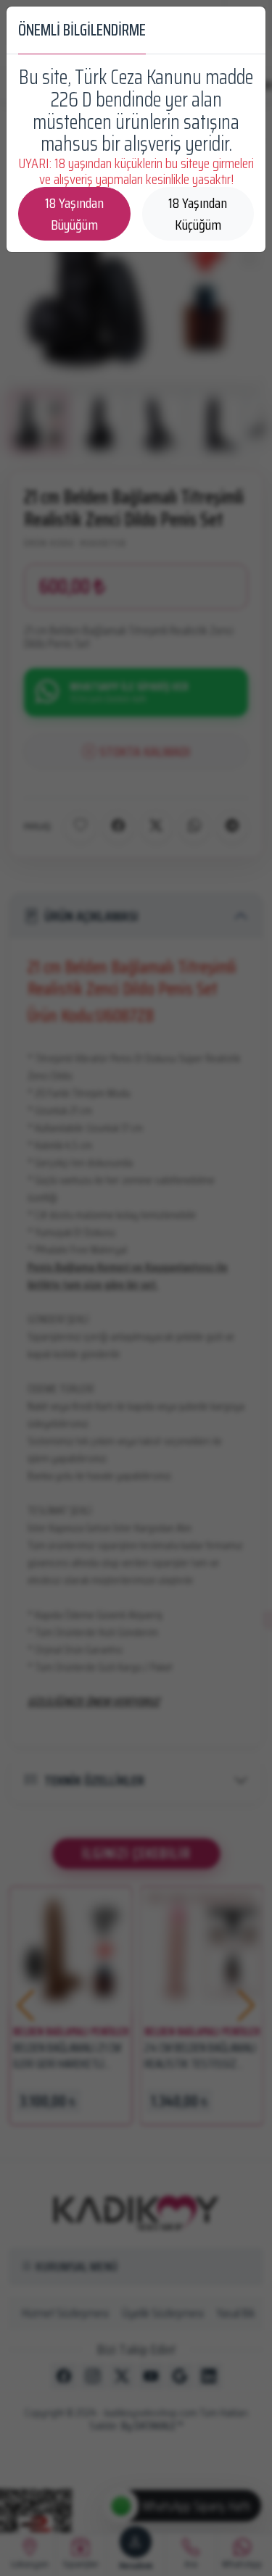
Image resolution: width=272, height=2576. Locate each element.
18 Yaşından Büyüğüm (74, 214)
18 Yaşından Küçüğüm (198, 214)
